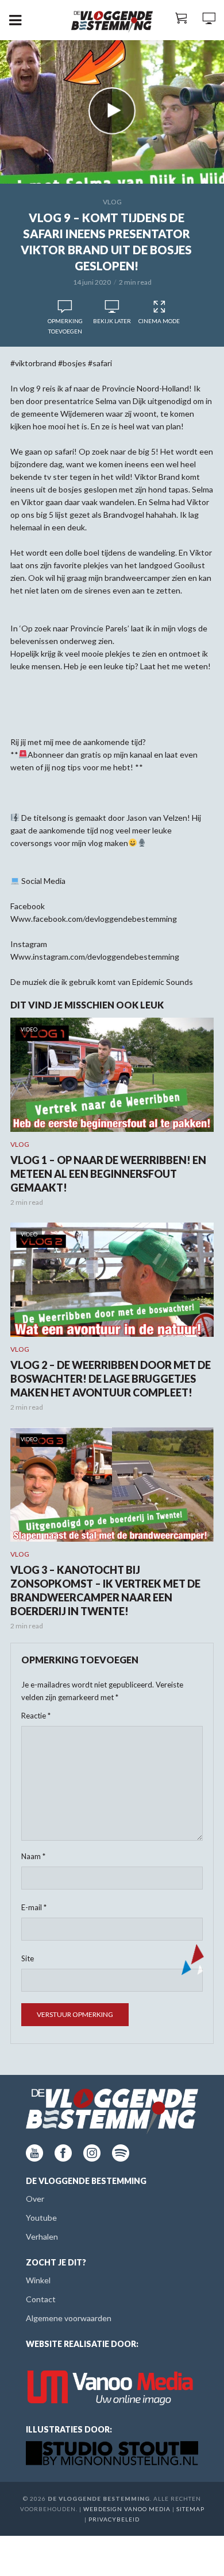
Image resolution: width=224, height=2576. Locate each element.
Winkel (38, 2280)
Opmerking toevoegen (65, 326)
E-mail (34, 1907)
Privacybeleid (114, 2519)
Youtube (41, 2218)
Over (35, 2199)
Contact (41, 2299)
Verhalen (42, 2236)
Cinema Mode (159, 321)
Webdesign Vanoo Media (127, 2509)
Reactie (36, 1716)
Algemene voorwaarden (69, 2318)
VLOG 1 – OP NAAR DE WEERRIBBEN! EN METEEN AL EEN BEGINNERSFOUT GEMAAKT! (108, 1174)
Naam (33, 1856)
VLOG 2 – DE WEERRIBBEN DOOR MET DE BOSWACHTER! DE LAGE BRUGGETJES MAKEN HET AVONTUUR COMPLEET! (111, 1379)
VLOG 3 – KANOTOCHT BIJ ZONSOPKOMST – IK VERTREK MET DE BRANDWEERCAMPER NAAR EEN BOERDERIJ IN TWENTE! (105, 1590)
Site (28, 1958)
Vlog (112, 202)
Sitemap (190, 2509)
